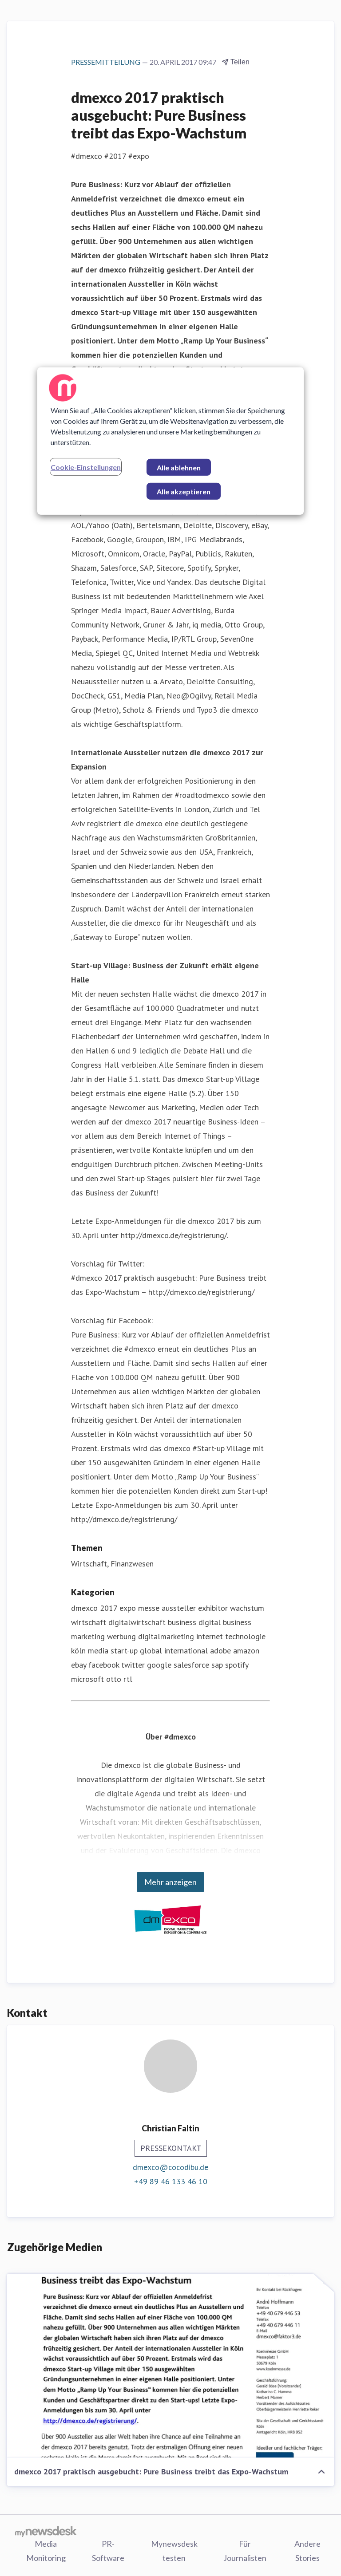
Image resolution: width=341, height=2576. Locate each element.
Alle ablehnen (179, 467)
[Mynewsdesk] (46, 2531)
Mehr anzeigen (170, 1882)
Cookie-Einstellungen (86, 467)
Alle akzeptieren (184, 491)
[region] (170, 441)
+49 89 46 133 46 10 (171, 2181)
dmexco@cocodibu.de (170, 2167)
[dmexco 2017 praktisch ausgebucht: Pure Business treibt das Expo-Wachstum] (170, 2366)
